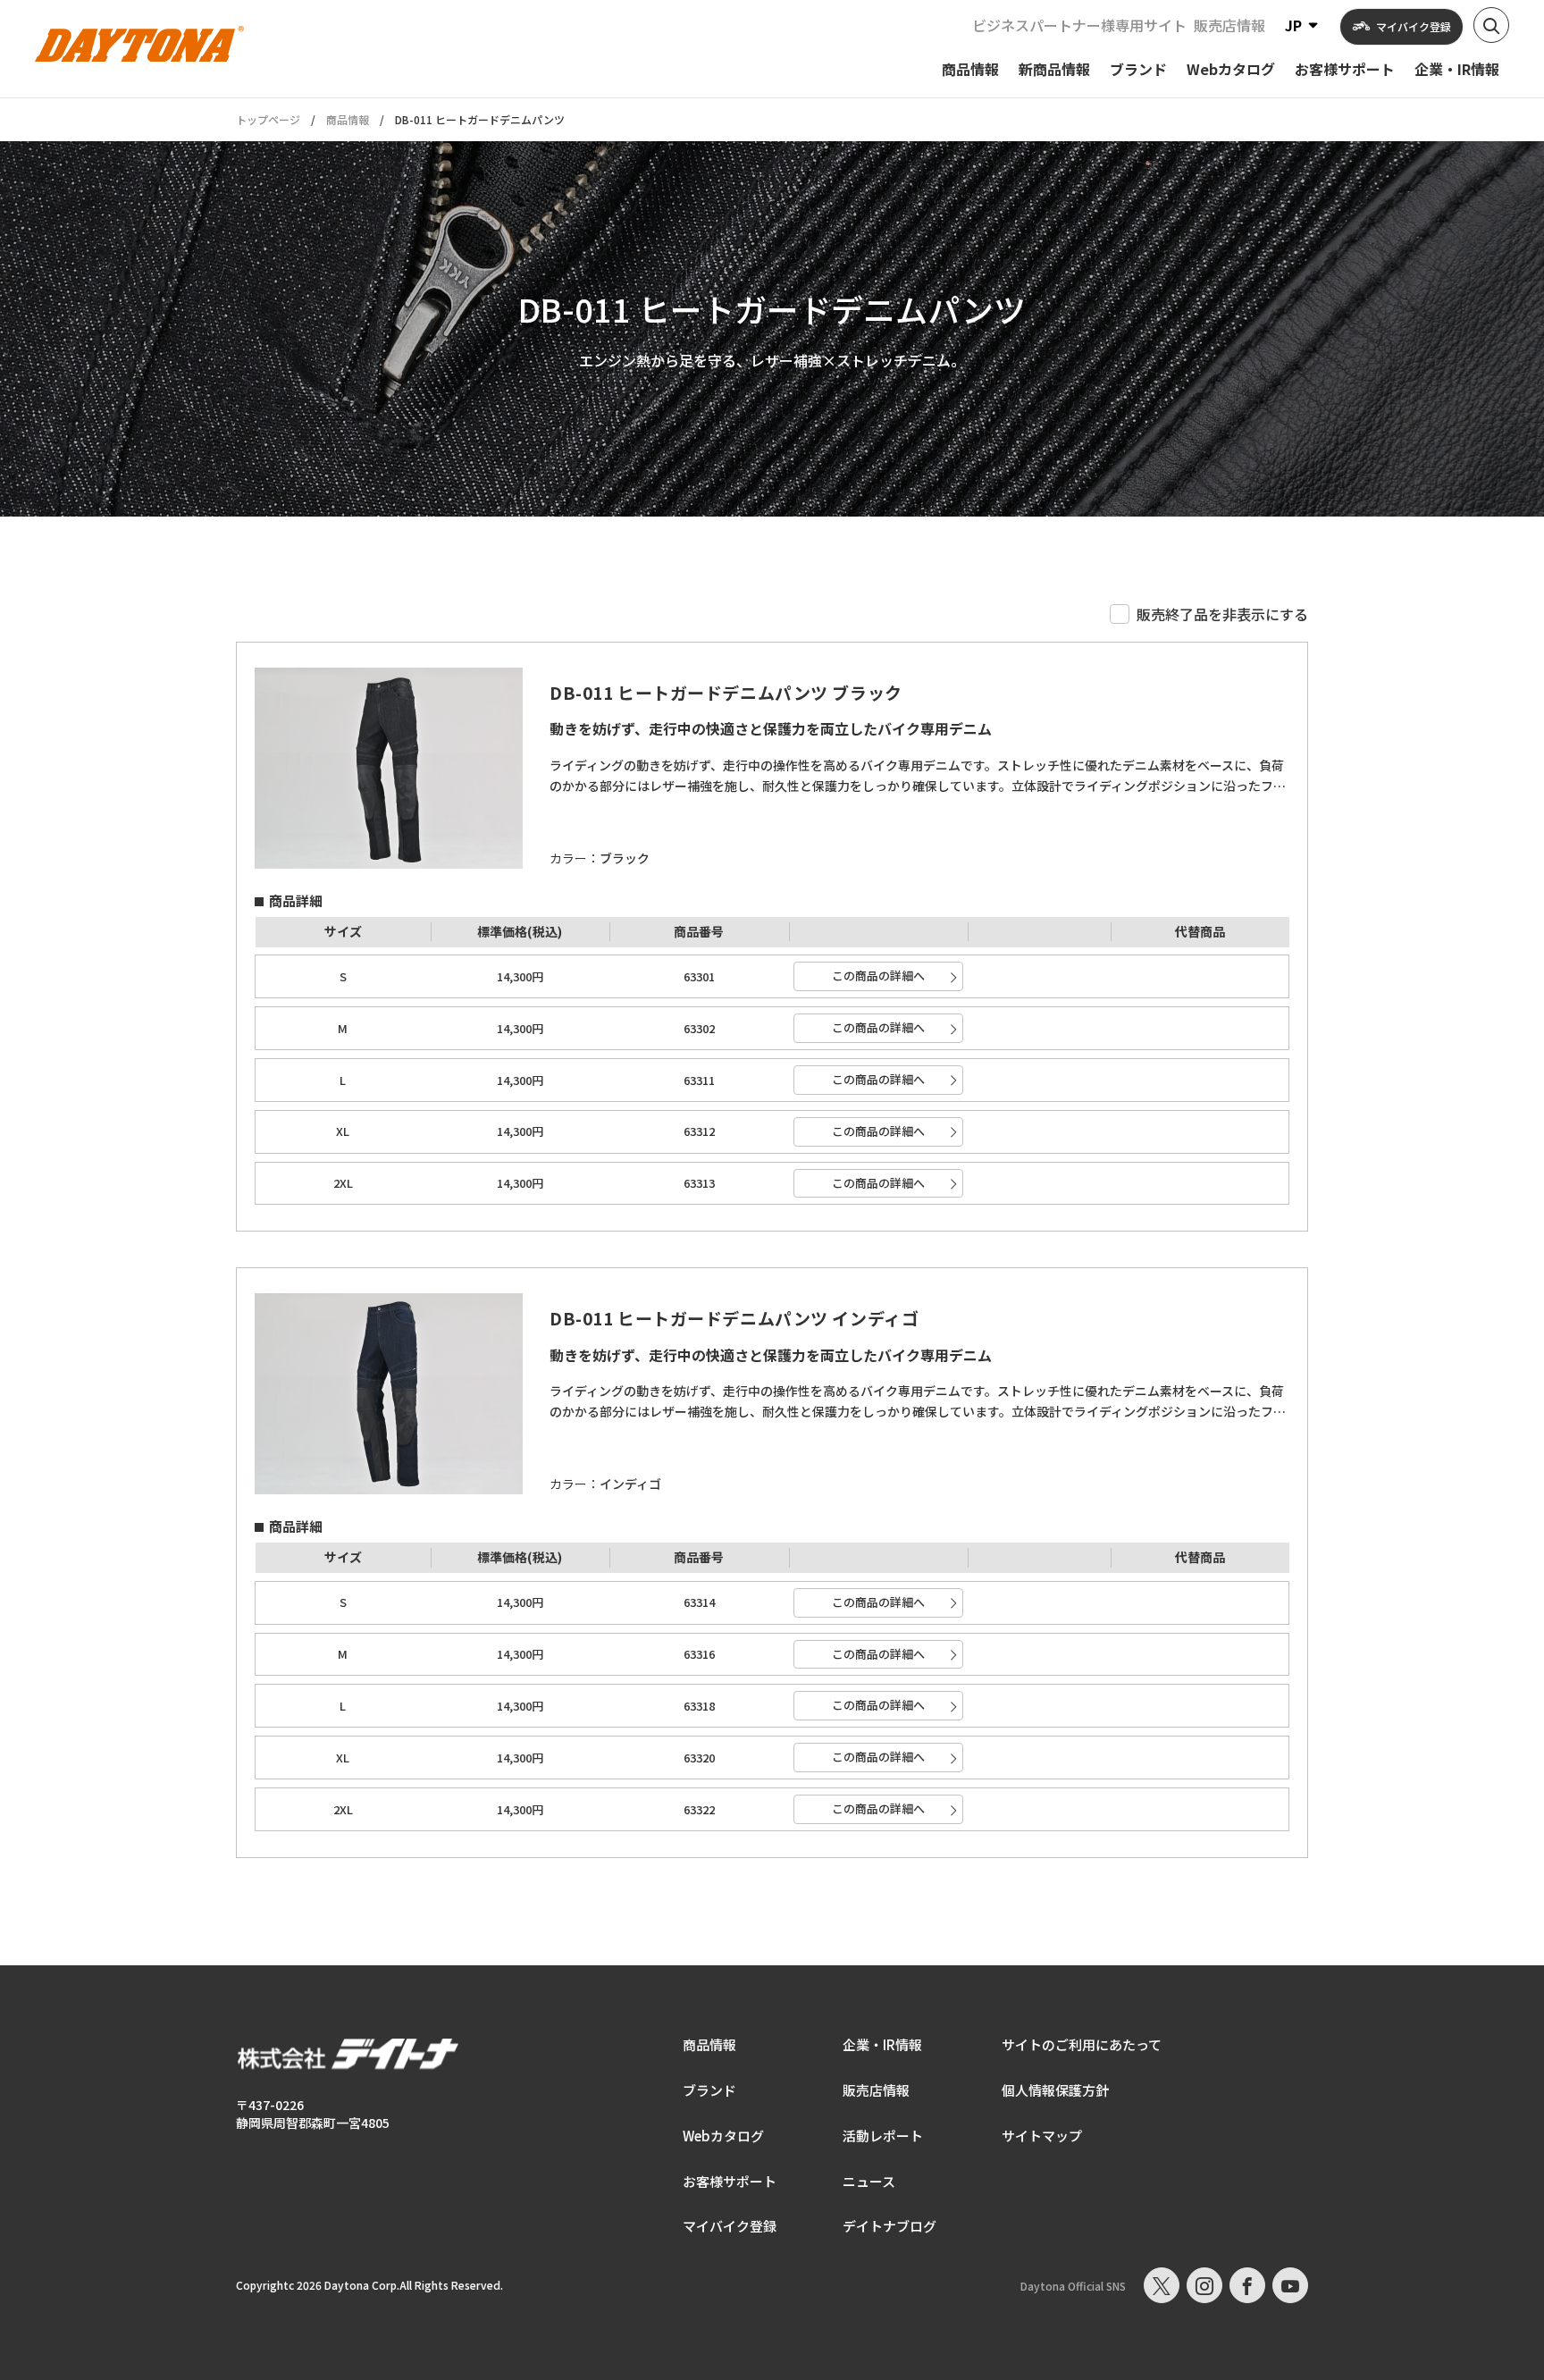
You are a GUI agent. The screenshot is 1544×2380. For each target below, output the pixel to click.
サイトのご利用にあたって (1082, 2044)
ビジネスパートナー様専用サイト (1079, 25)
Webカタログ (723, 2136)
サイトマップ (1042, 2136)
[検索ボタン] (1491, 25)
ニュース (869, 2181)
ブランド (709, 2090)
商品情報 (348, 119)
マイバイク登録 (730, 2226)
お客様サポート (730, 2181)
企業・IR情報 (882, 2044)
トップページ (268, 120)
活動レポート (883, 2136)
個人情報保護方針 (1055, 2090)
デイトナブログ (889, 2226)
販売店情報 (1229, 25)
